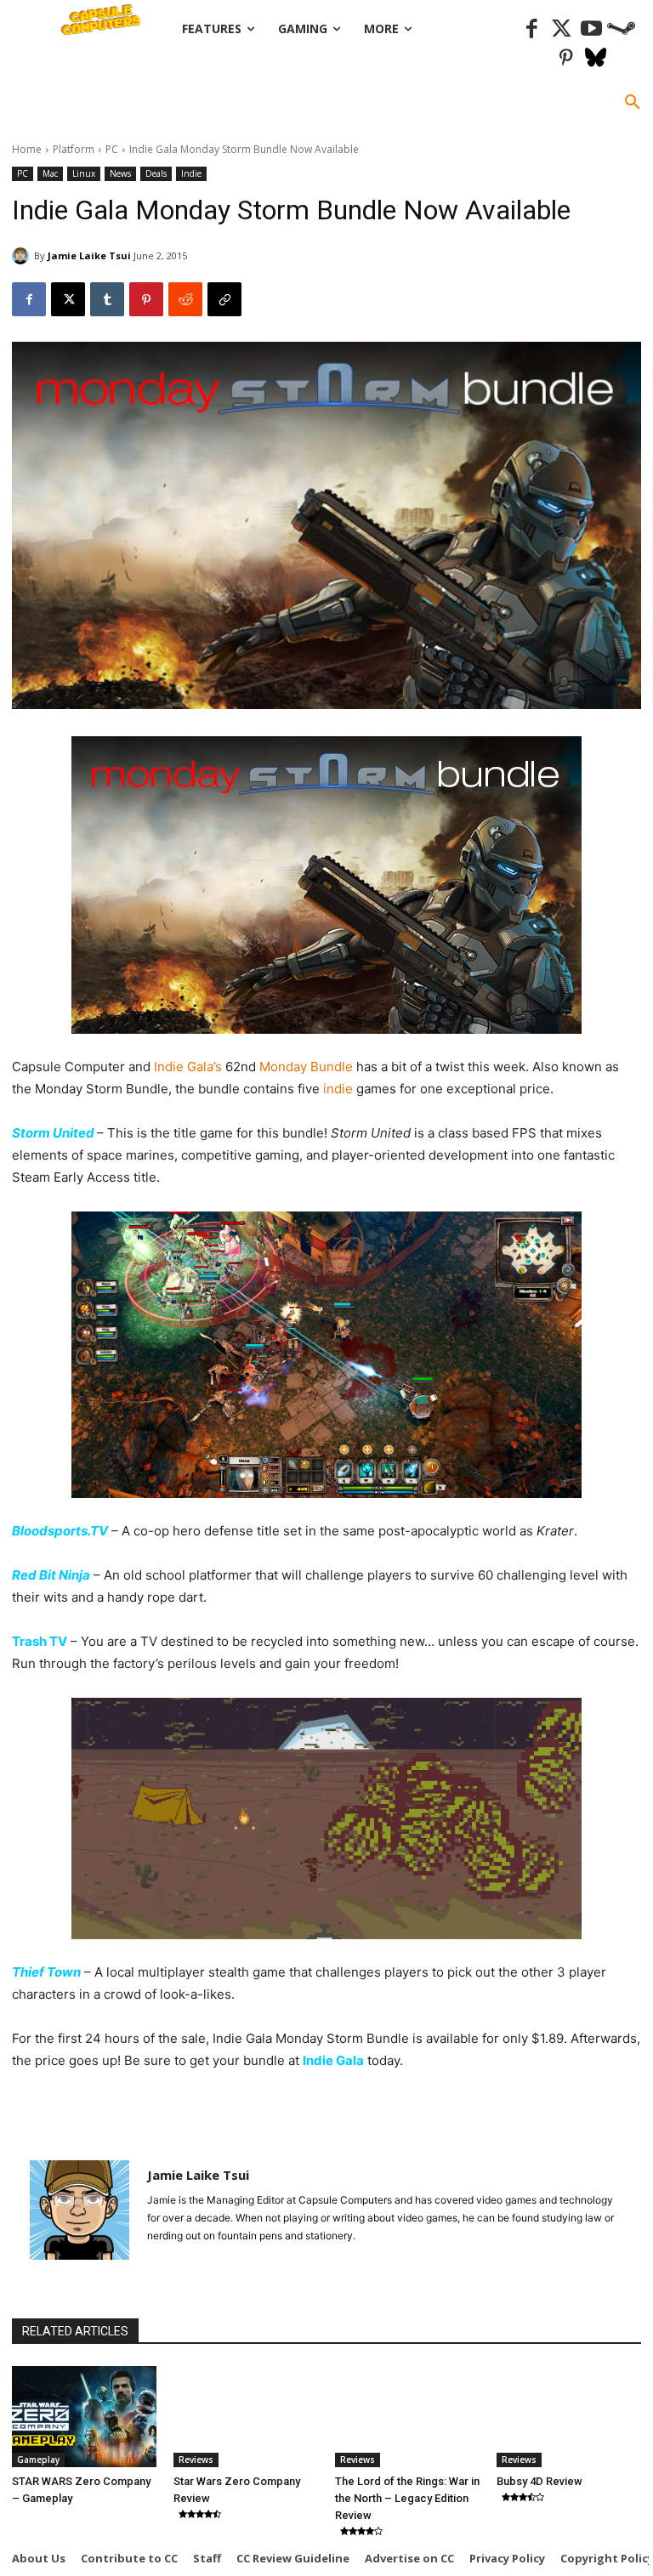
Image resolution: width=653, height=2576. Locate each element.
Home (27, 149)
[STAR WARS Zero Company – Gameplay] (84, 2417)
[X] (68, 299)
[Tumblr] (107, 299)
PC (112, 149)
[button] (633, 103)
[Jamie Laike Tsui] (23, 256)
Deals (156, 173)
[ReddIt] (185, 299)
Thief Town (46, 1972)
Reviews (196, 2460)
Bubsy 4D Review (539, 2481)
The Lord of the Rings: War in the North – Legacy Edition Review (407, 2498)
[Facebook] (532, 29)
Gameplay (38, 2460)
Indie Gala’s (188, 1067)
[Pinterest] (566, 59)
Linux (84, 173)
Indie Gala (333, 2060)
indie (338, 1089)
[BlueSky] (596, 59)
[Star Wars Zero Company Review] (246, 2417)
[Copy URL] (224, 299)
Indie (191, 173)
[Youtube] (591, 29)
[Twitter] (562, 29)
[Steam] (621, 29)
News (120, 173)
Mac (50, 173)
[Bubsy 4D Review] (569, 2417)
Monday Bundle (306, 1067)
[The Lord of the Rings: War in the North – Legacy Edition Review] (407, 2417)
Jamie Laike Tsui (89, 255)
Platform (74, 149)
